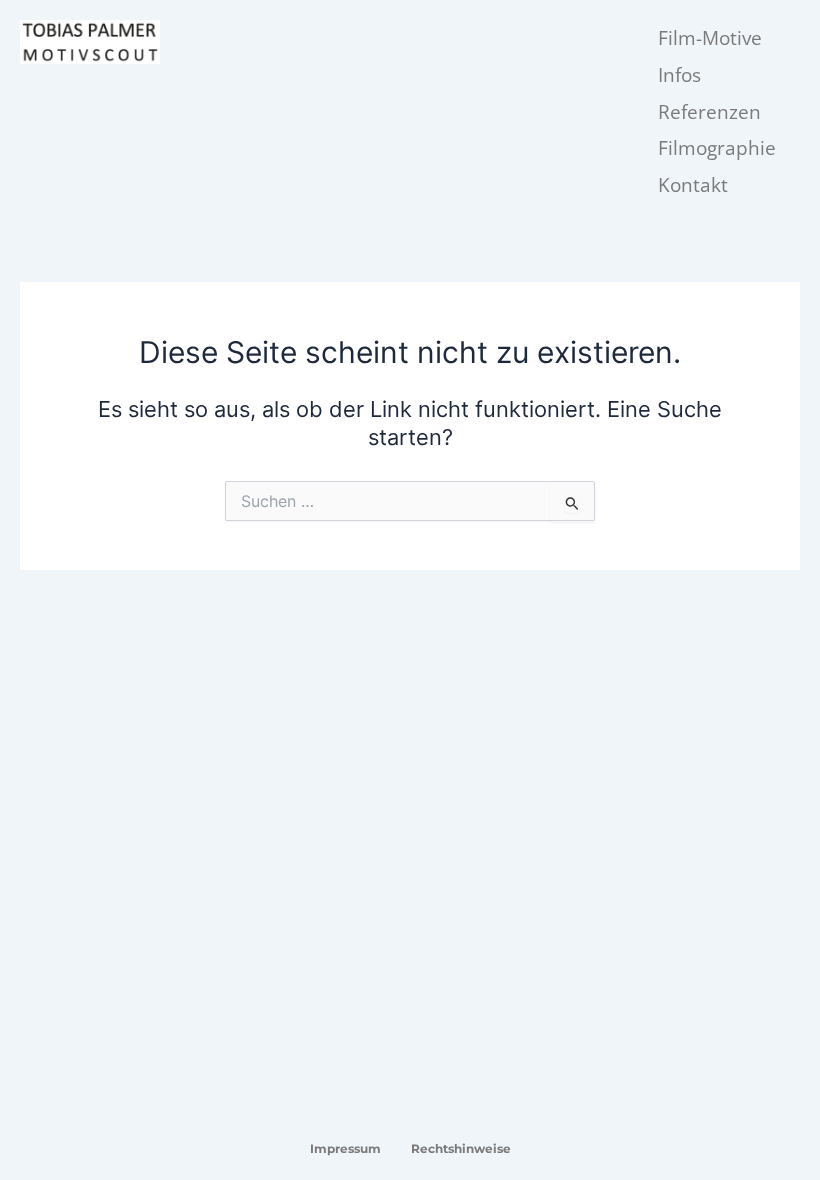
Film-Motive (710, 38)
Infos (679, 75)
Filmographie (717, 148)
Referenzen (709, 112)
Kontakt (693, 185)
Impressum (345, 1148)
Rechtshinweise (461, 1148)
